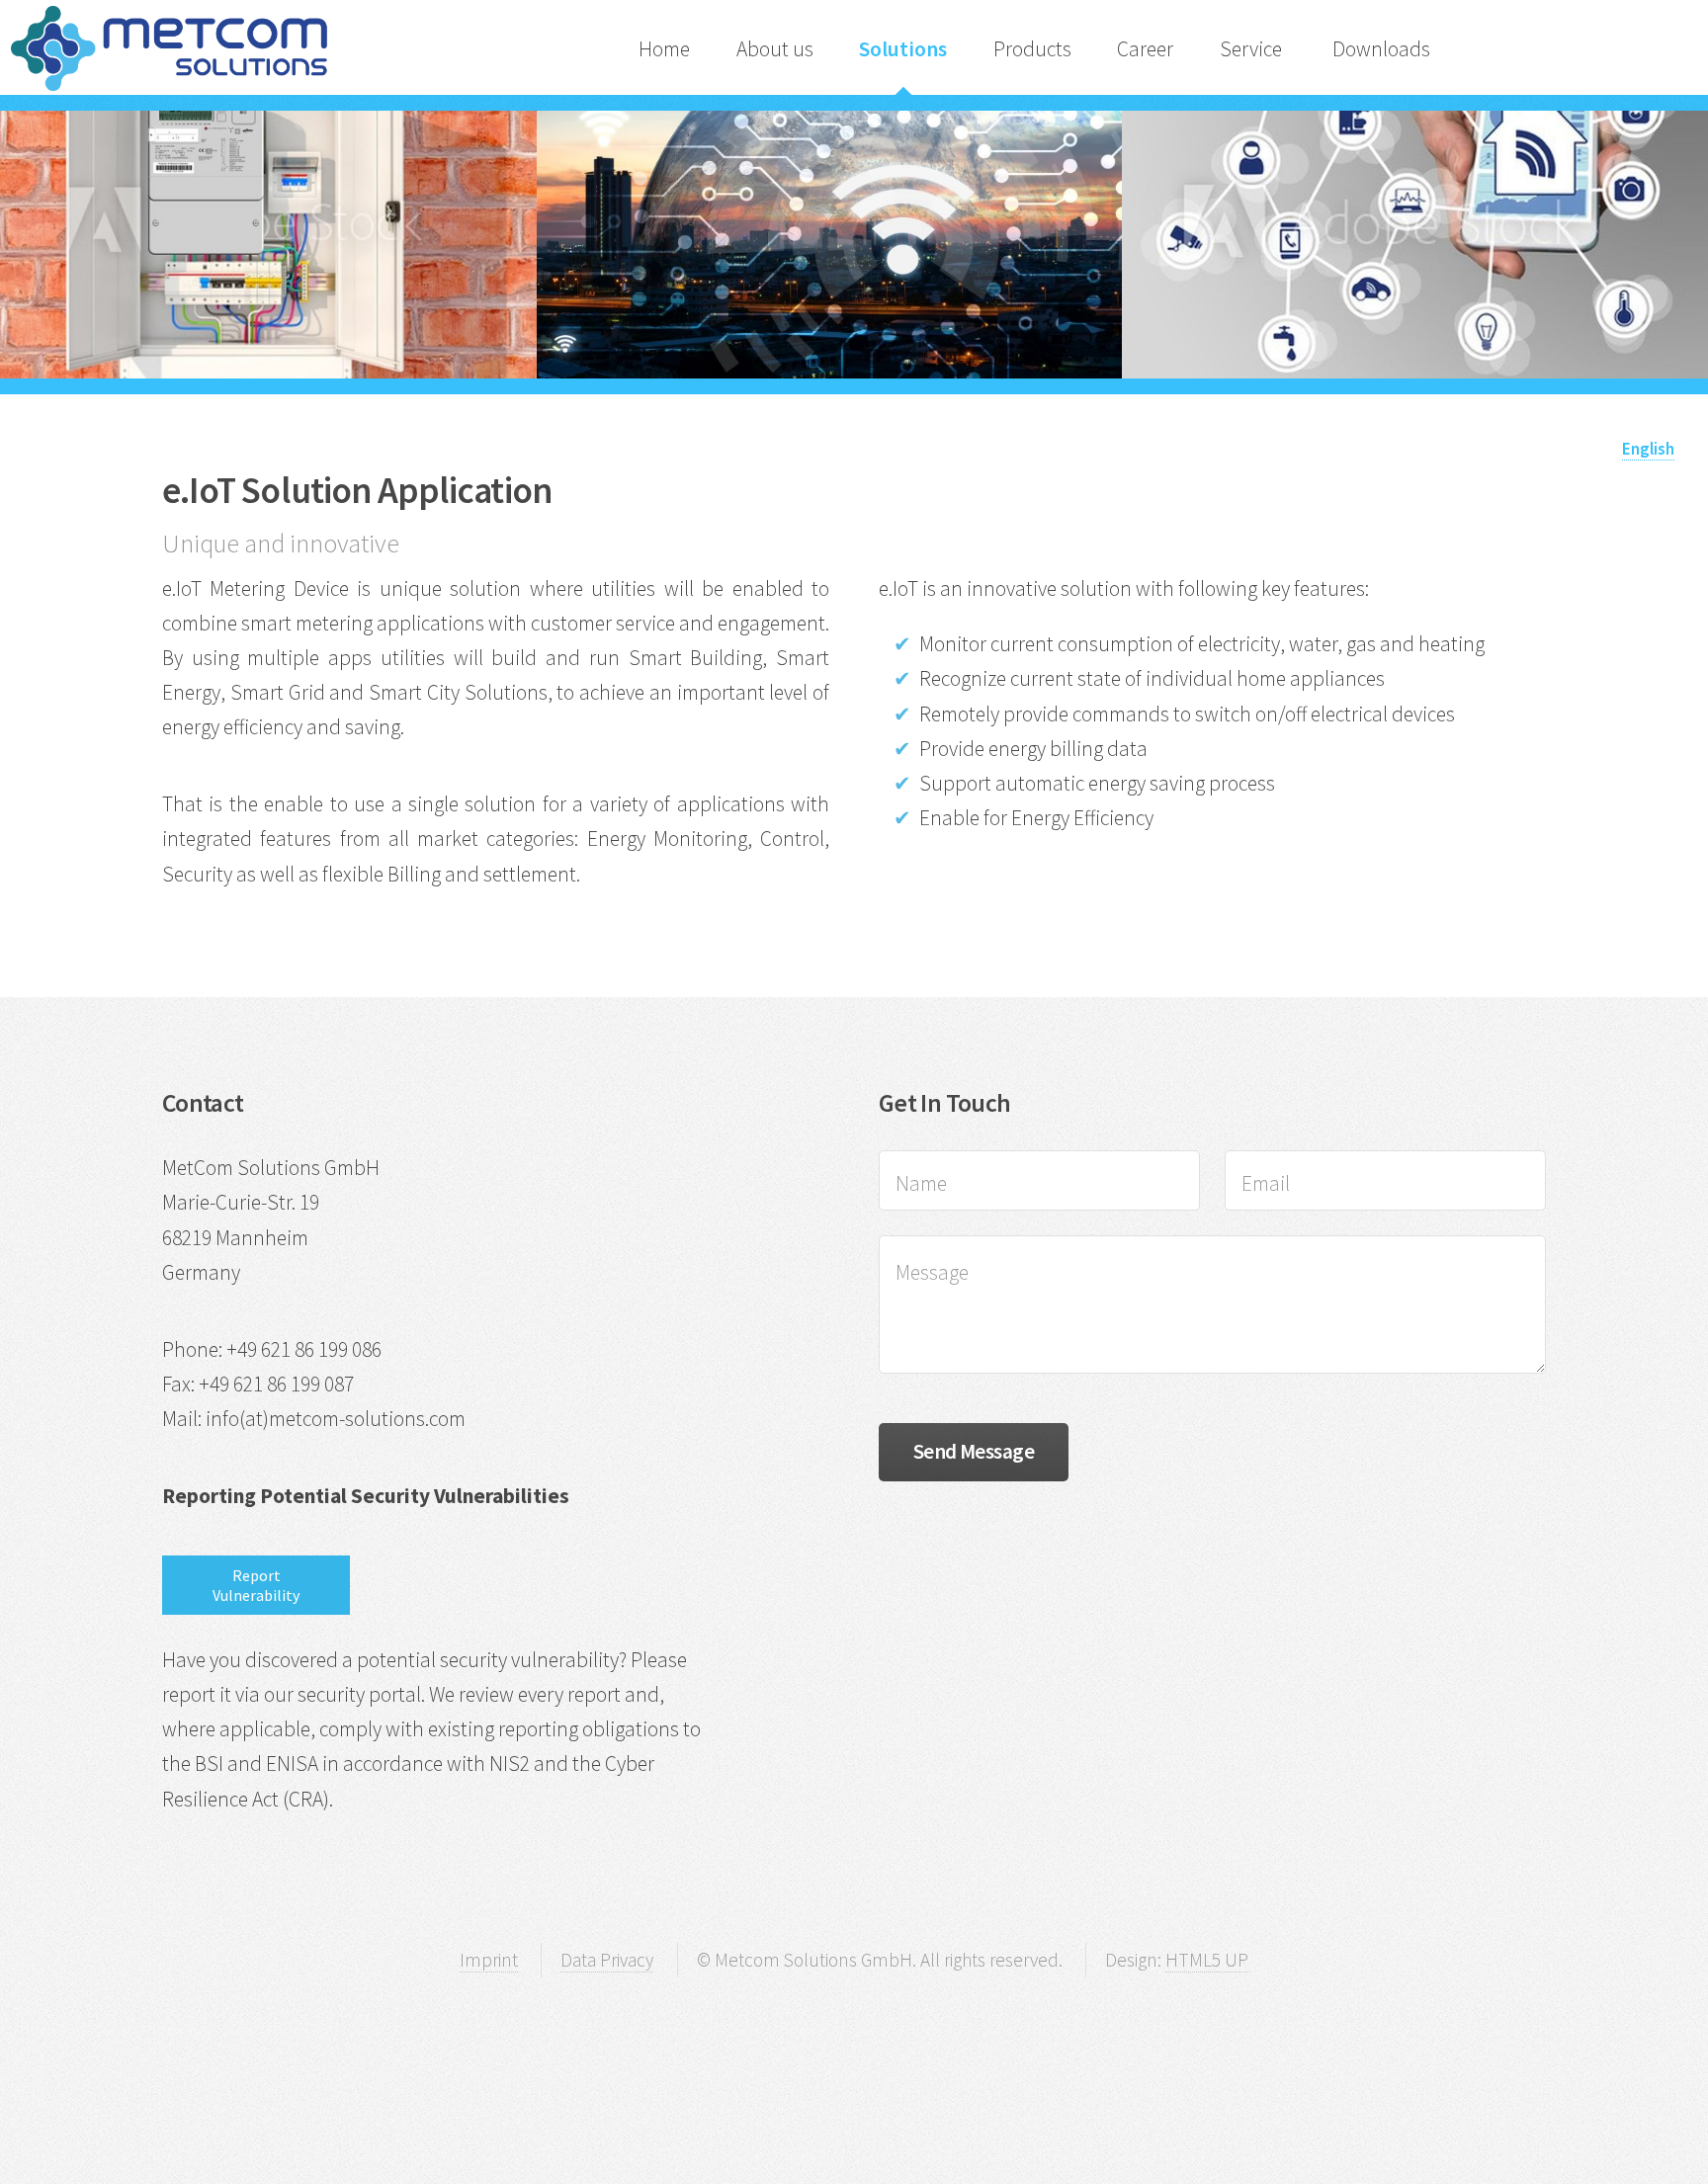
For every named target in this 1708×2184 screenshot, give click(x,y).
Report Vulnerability (256, 1585)
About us (775, 49)
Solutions (903, 49)
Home (664, 49)
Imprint (489, 1960)
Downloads (1381, 49)
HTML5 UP (1207, 1960)
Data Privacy (607, 1960)
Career (1145, 49)
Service (1253, 49)
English (1648, 449)
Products (1032, 49)
